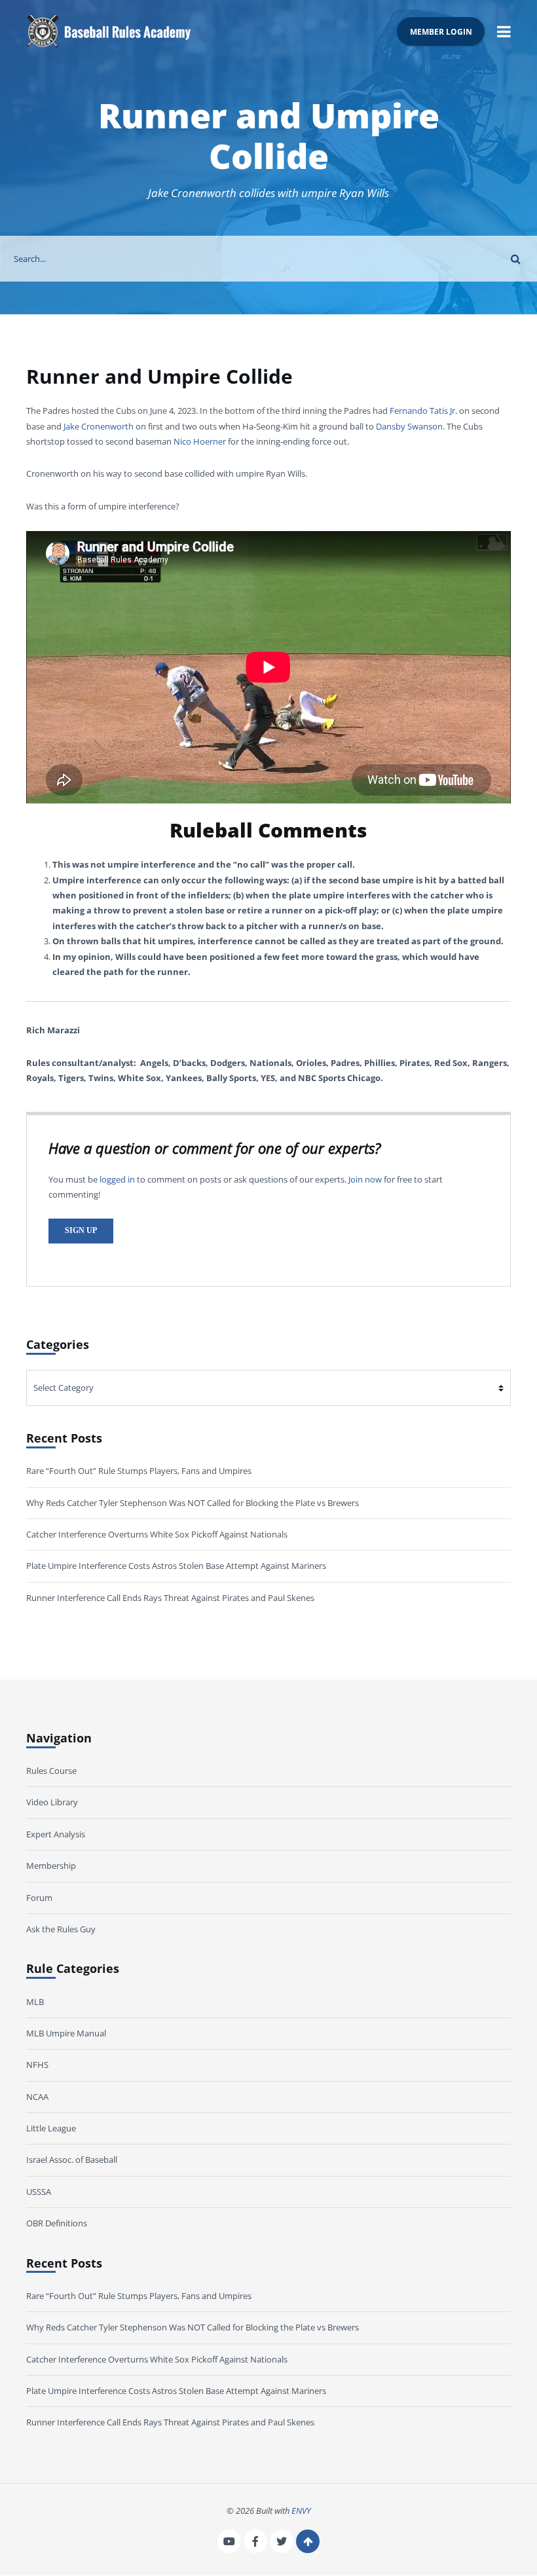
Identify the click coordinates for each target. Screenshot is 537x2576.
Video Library (52, 1803)
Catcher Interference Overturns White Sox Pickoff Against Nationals (157, 1534)
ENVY (301, 2511)
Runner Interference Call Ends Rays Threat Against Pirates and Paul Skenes (170, 1598)
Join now (365, 1179)
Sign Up (81, 1231)
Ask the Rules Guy (61, 1930)
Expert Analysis (56, 1834)
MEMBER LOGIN (441, 31)
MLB (35, 2002)
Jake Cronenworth (99, 426)
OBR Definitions (57, 2224)
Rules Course (51, 1771)
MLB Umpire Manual (66, 2033)
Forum (39, 1898)
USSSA (39, 2192)
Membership (51, 1866)
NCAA (37, 2097)
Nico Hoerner (200, 441)
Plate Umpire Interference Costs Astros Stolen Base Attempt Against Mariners (176, 1566)
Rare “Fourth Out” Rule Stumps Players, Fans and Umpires (139, 1471)
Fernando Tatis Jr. (423, 411)
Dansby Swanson (409, 426)
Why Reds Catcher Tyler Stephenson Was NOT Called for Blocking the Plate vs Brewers (193, 1503)
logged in (117, 1179)
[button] (504, 31)
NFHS (37, 2065)
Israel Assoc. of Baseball (72, 2160)
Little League (51, 2129)
